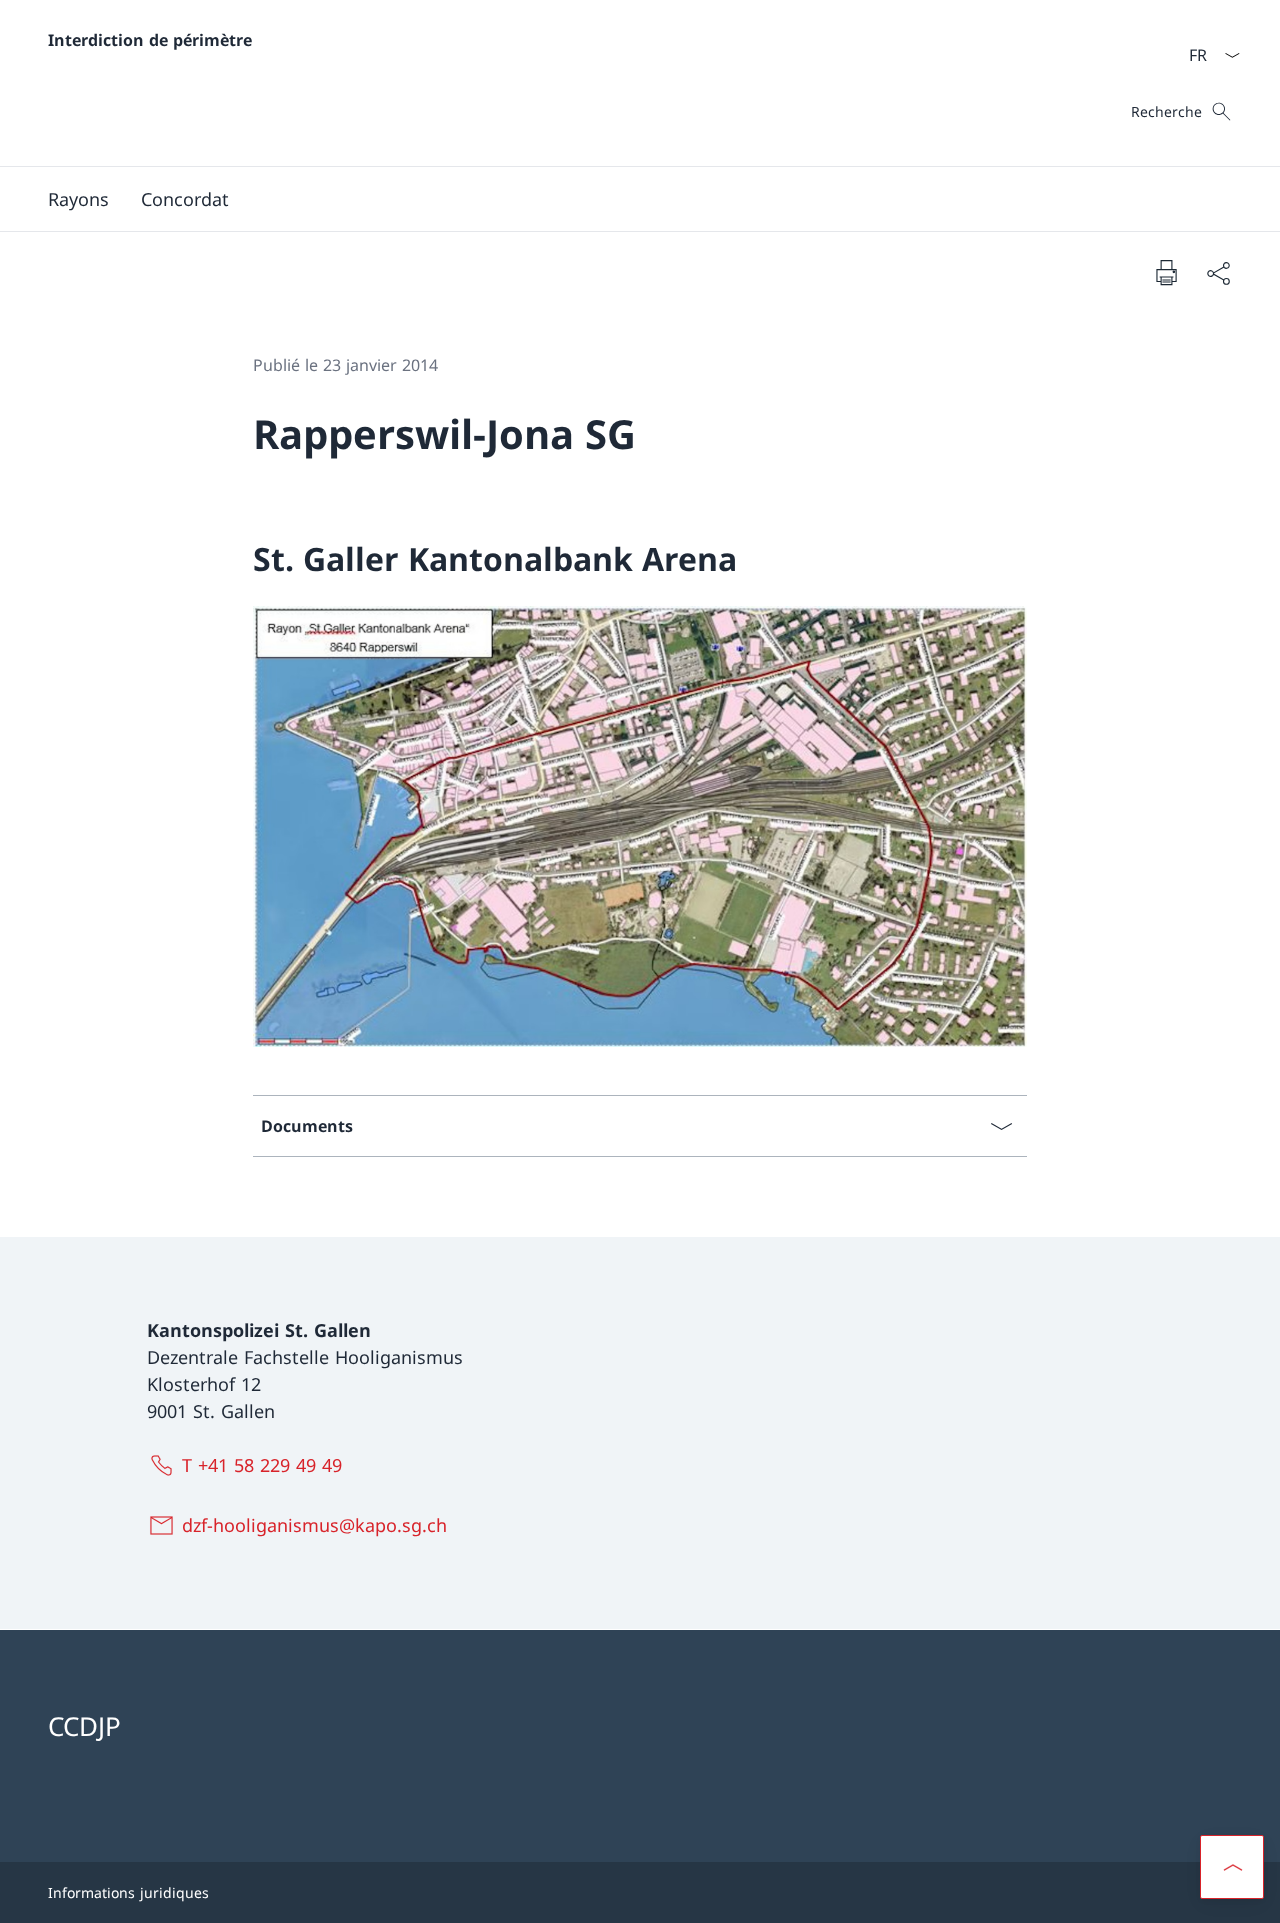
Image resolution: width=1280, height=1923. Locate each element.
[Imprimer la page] (1166, 272)
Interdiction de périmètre (150, 40)
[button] (1232, 1867)
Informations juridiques (128, 1892)
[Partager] (1218, 272)
